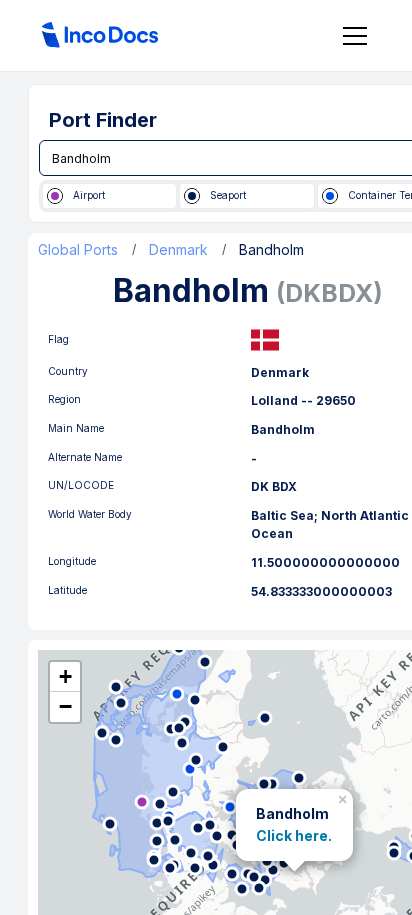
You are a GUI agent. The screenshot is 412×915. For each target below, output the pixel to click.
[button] (344, 796)
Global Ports (78, 250)
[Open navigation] (355, 36)
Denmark (178, 250)
